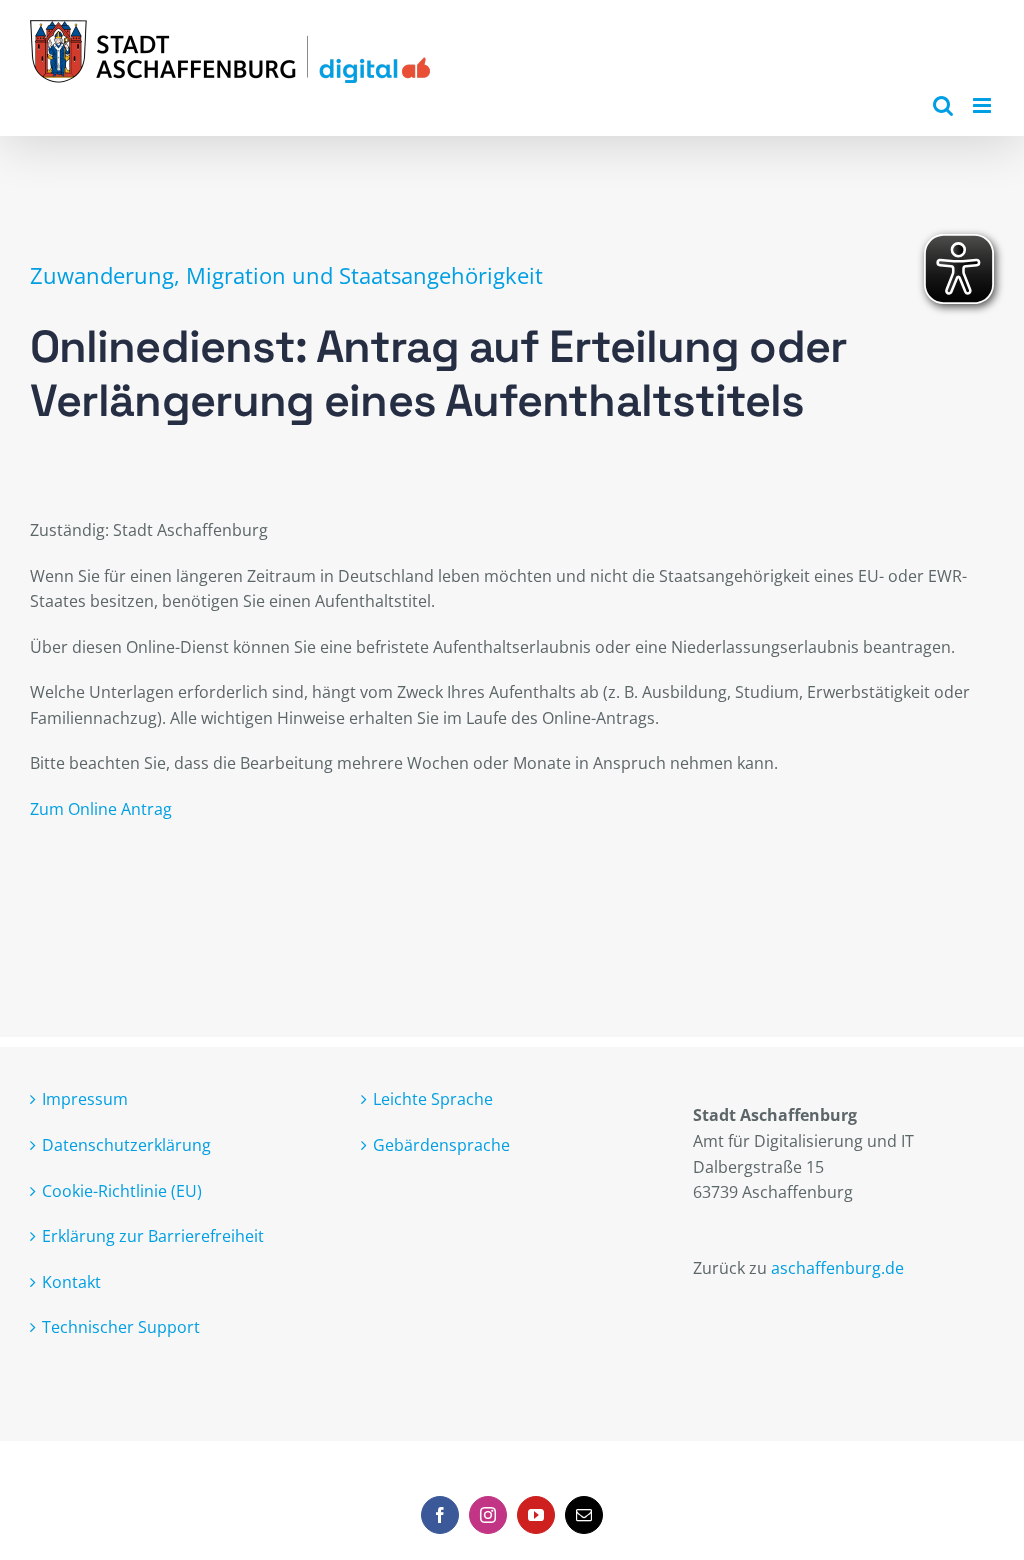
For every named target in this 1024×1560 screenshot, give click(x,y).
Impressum (85, 1099)
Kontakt (71, 1282)
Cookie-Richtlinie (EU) (122, 1191)
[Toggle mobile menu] (983, 105)
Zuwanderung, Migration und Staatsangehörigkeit (286, 275)
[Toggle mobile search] (943, 105)
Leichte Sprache (433, 1099)
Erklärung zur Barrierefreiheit (153, 1236)
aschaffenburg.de (837, 1268)
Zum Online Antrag (101, 809)
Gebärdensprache (441, 1145)
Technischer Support (121, 1327)
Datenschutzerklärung (126, 1145)
